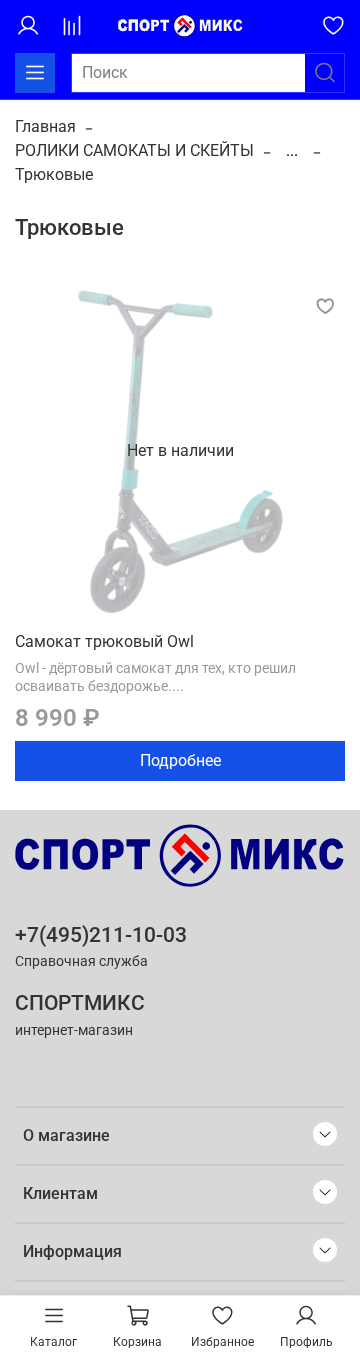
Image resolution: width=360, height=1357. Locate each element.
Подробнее (180, 760)
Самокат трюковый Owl (104, 641)
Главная (45, 126)
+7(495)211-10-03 (101, 935)
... (292, 151)
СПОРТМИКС (80, 1003)
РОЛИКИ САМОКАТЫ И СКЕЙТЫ (134, 150)
